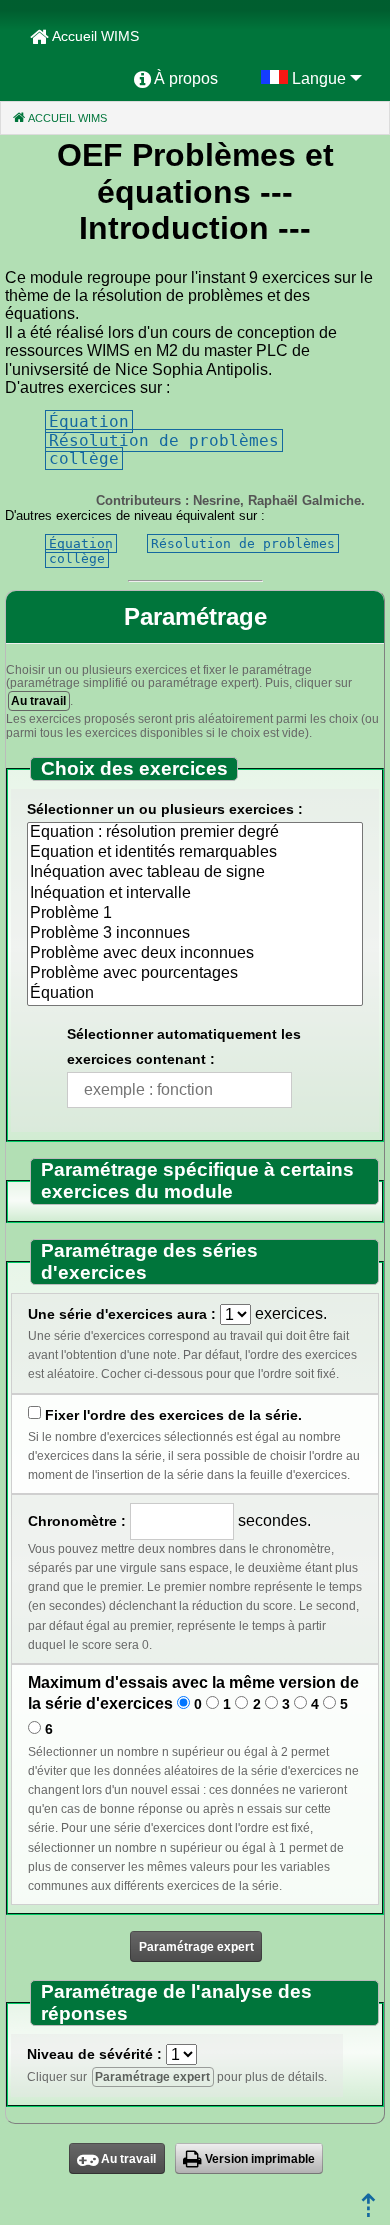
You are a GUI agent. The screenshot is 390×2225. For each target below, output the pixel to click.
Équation (89, 421)
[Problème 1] (195, 914)
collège (84, 458)
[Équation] (195, 994)
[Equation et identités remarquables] (195, 853)
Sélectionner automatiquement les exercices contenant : (184, 1046)
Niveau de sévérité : (94, 2054)
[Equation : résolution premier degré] (195, 833)
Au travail (38, 701)
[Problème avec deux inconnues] (195, 954)
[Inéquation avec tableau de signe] (195, 873)
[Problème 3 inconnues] (195, 934)
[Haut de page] (368, 2211)
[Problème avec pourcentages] (195, 974)
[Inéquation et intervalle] (195, 894)
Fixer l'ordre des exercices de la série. (173, 1415)
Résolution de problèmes (164, 440)
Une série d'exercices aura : (122, 1314)
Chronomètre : (77, 1521)
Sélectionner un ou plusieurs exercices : (165, 809)
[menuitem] (176, 79)
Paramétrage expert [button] (196, 1947)
